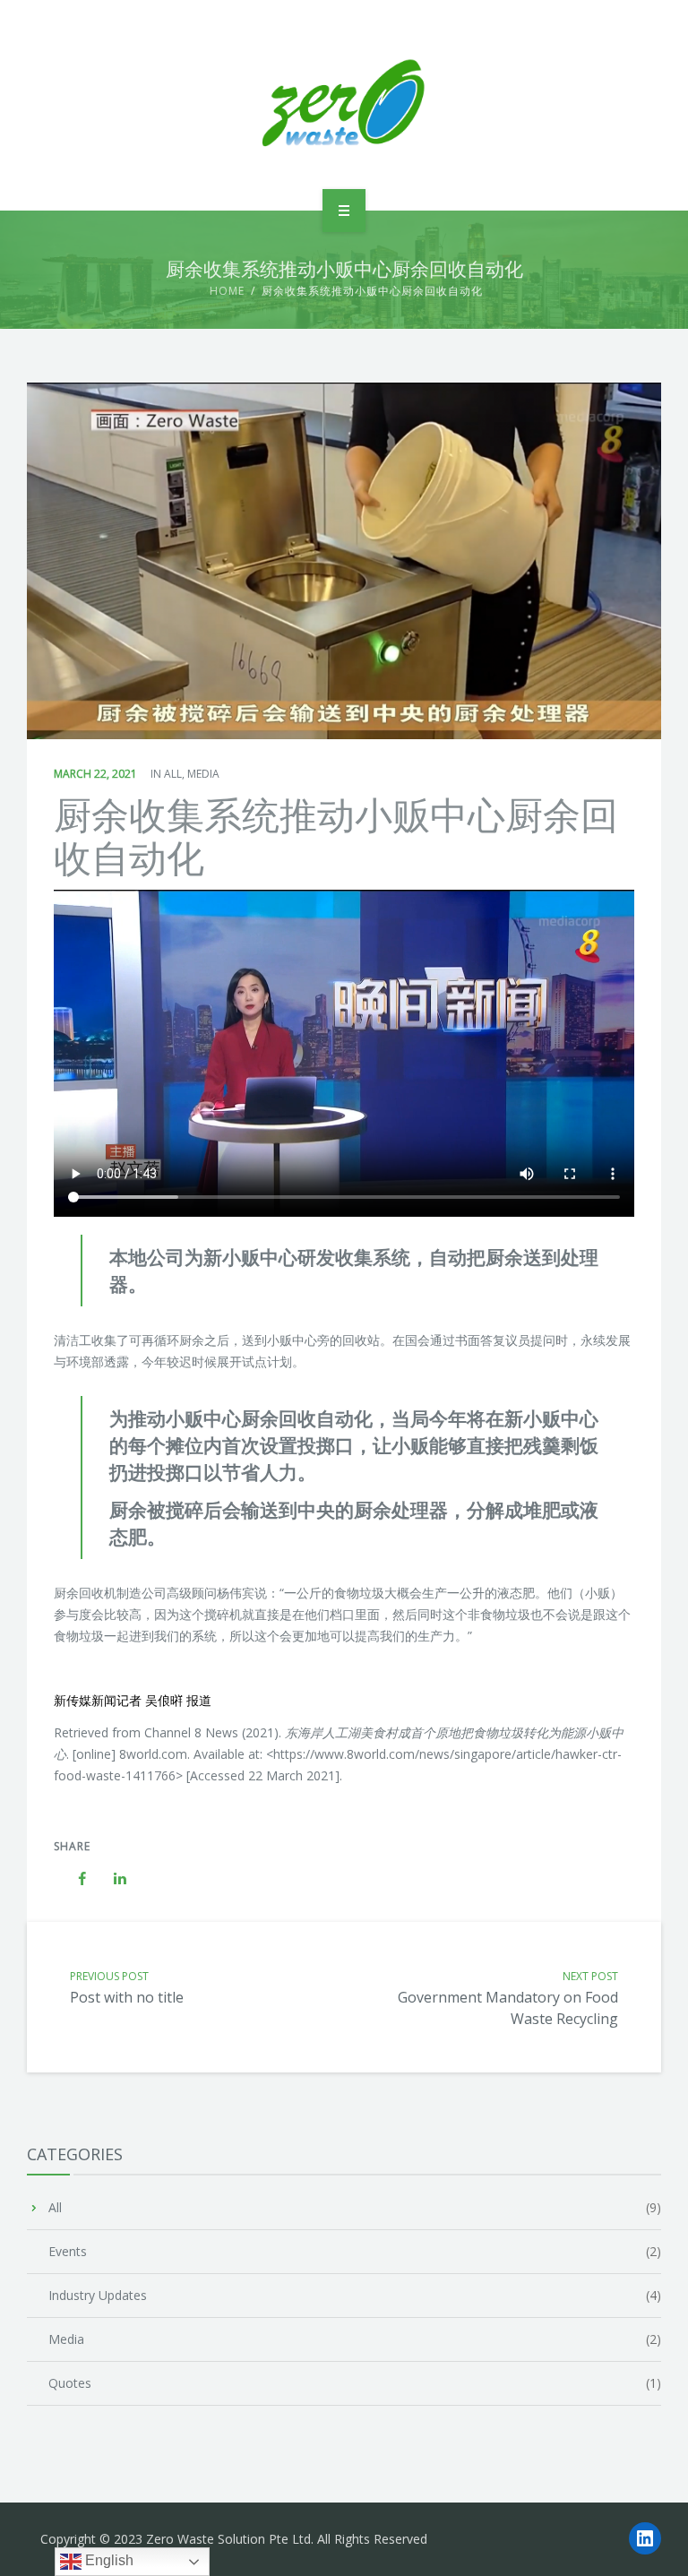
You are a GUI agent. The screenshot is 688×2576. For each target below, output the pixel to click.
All (173, 774)
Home (227, 291)
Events (68, 2251)
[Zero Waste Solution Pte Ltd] (344, 102)
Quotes (70, 2383)
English (107, 2560)
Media (203, 774)
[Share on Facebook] (73, 1879)
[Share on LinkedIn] (111, 1879)
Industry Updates (98, 2295)
